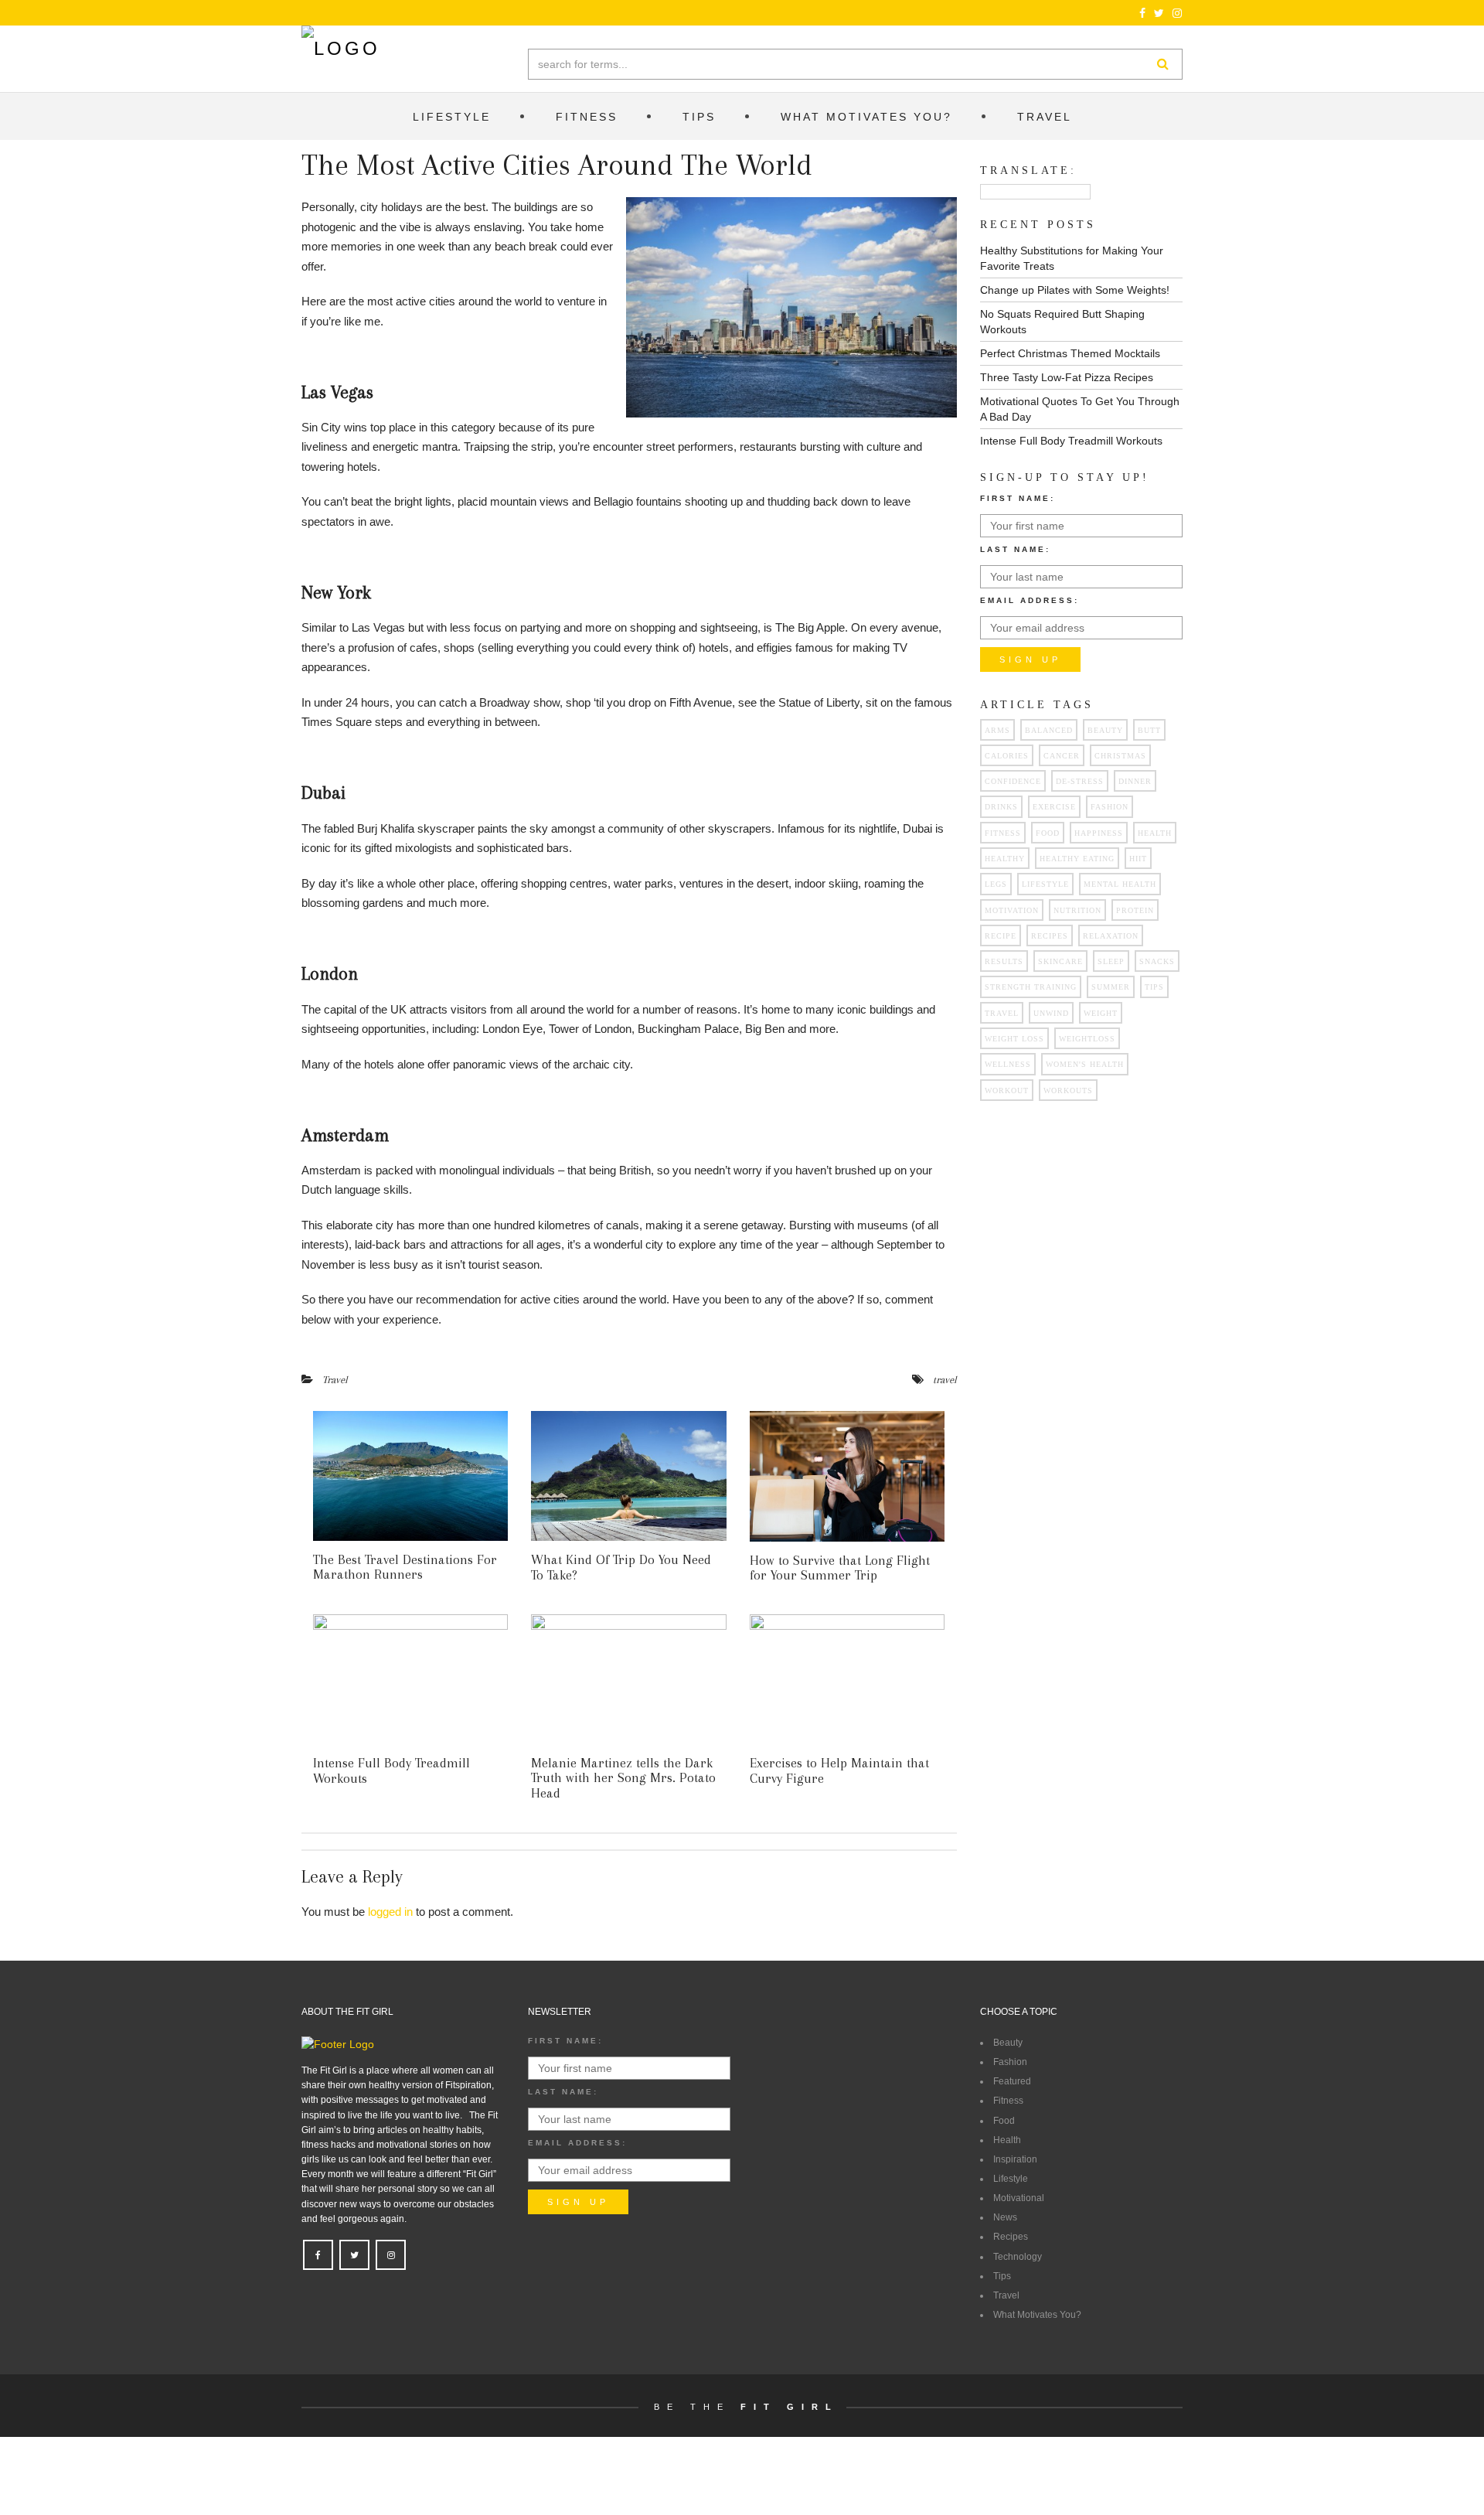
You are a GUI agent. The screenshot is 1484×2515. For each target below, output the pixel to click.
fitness (1003, 833)
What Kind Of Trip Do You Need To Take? (621, 1567)
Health (1007, 2140)
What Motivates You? (1037, 2315)
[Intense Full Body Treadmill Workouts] (410, 1679)
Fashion (1110, 807)
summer (1111, 987)
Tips (1002, 2276)
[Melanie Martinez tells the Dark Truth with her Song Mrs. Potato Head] (628, 1679)
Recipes (1011, 2237)
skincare (1060, 961)
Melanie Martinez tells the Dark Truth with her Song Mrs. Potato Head (623, 1778)
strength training (1031, 987)
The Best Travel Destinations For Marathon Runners (405, 1567)
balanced (1049, 730)
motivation (1012, 910)
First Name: (1018, 498)
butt (1149, 730)
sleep (1111, 961)
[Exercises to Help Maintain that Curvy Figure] (847, 1679)
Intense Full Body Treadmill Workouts (391, 1770)
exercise (1054, 807)
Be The (746, 2407)
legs (996, 884)
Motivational (1019, 2198)
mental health (1120, 884)
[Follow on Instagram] (1178, 13)
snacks (1157, 961)
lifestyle (1045, 884)
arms (997, 730)
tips (1154, 987)
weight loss (1014, 1039)
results (1004, 961)
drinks (1001, 807)
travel (945, 1380)
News (1005, 2217)
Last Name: (1015, 549)
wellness (1008, 1064)
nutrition (1077, 910)
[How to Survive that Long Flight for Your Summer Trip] (847, 1476)
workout (1007, 1091)
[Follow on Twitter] (1159, 13)
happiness (1099, 833)
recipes (1050, 936)
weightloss (1087, 1039)
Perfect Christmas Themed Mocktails (1070, 353)
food (1048, 833)
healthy (1005, 859)
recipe (1001, 936)
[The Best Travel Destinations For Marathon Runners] (410, 1476)
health (1155, 833)
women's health (1085, 1064)
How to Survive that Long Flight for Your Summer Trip (840, 1568)
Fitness (1008, 2101)
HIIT (1138, 859)
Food (1004, 2121)
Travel (335, 1380)
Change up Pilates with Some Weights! (1075, 290)
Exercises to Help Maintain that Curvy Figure (839, 1770)
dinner (1135, 781)
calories (1007, 756)
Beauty (1105, 730)
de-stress (1080, 781)
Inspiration (1015, 2159)
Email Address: (1030, 600)
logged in (390, 1912)
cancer (1062, 756)
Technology (1018, 2257)
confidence (1013, 781)
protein (1135, 910)
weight (1101, 1013)
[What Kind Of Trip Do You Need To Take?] (628, 1476)
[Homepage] (341, 49)
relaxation (1111, 936)
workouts (1068, 1091)
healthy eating (1077, 859)
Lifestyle (1011, 2179)
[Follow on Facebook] (1143, 13)
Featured (1012, 2081)
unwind (1051, 1013)
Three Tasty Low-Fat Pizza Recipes (1067, 377)
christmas (1120, 756)
